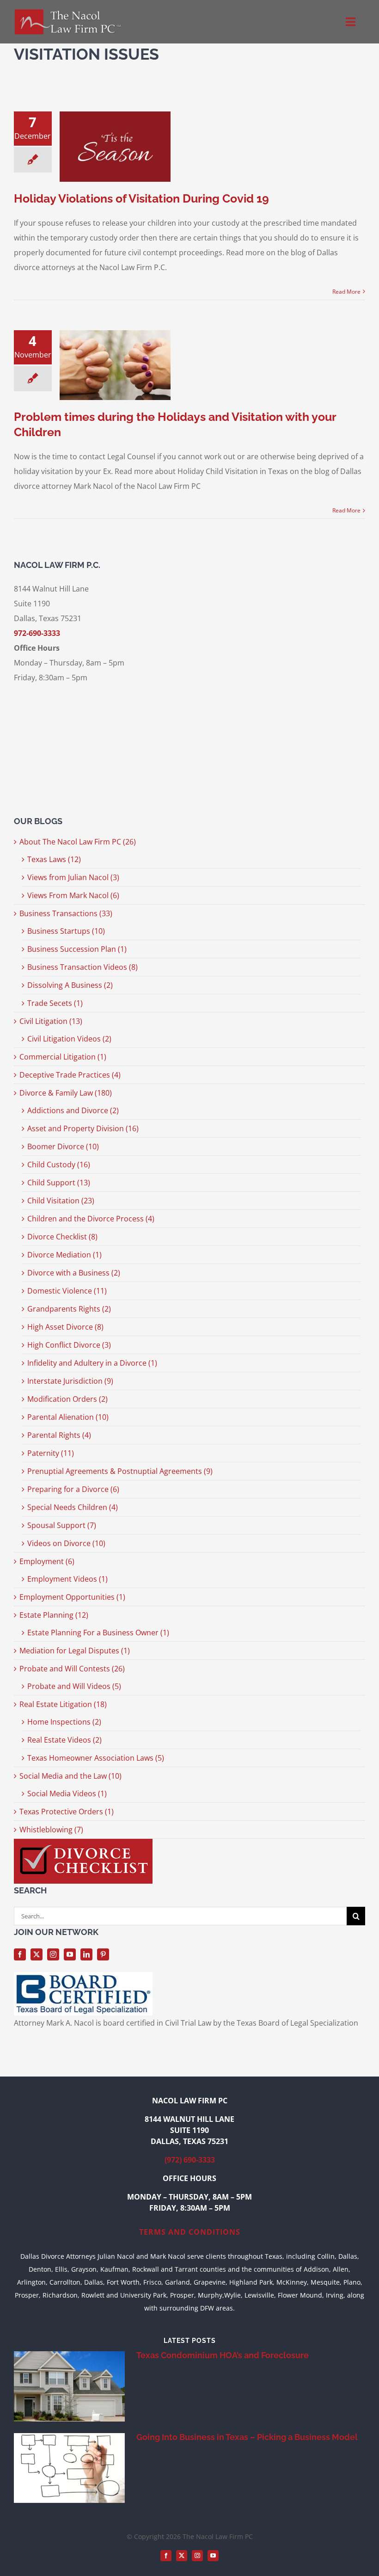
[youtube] (70, 1954)
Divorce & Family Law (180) (66, 1093)
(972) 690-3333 (190, 2160)
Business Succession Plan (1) (77, 949)
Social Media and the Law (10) (70, 1776)
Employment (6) (47, 1561)
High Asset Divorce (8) (65, 1327)
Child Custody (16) (59, 1165)
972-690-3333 (37, 633)
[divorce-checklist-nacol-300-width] (83, 1843)
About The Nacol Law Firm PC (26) (78, 842)
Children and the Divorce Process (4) (91, 1219)
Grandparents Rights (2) (69, 1309)
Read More (346, 292)
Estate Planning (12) (54, 1615)
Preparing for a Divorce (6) (73, 1489)
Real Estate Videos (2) (64, 1740)
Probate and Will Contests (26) (72, 1669)
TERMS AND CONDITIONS (190, 2232)
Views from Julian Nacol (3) (73, 877)
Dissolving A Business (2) (70, 985)
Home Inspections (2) (64, 1722)
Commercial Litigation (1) (63, 1057)
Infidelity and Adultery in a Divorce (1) (92, 1363)
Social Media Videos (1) (67, 1793)
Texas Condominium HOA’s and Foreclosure (223, 2355)
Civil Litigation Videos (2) (69, 1039)
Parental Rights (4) (59, 1435)
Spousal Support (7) (62, 1525)
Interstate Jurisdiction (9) (70, 1381)
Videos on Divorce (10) (66, 1543)
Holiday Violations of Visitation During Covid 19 (141, 198)
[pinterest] (103, 1954)
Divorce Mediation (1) (64, 1255)
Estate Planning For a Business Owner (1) (98, 1633)
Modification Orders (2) (67, 1399)
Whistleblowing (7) (51, 1830)
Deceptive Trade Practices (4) (70, 1075)
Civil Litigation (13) (51, 1021)
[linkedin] (86, 1954)
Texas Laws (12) (54, 859)
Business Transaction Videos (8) (83, 967)
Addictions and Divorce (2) (73, 1110)
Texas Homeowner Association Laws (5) (96, 1758)
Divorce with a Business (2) (74, 1273)
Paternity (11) (51, 1453)
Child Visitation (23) (61, 1201)
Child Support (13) (59, 1183)
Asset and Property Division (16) (83, 1128)
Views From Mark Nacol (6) (73, 895)
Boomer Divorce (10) (63, 1146)
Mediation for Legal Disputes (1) (75, 1651)
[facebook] (20, 1954)
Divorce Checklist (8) (62, 1237)
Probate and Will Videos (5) (74, 1686)
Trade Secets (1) (55, 1003)
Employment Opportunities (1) (72, 1597)
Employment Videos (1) (67, 1579)
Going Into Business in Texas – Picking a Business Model (247, 2437)
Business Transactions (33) (66, 913)
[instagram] (53, 1954)
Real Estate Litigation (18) (63, 1704)
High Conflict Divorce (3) (69, 1345)
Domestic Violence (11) (67, 1291)
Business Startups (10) (66, 931)
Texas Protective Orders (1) (67, 1812)
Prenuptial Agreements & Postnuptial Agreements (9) (120, 1471)
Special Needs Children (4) (73, 1507)
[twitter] (37, 1954)
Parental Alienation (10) (68, 1417)
